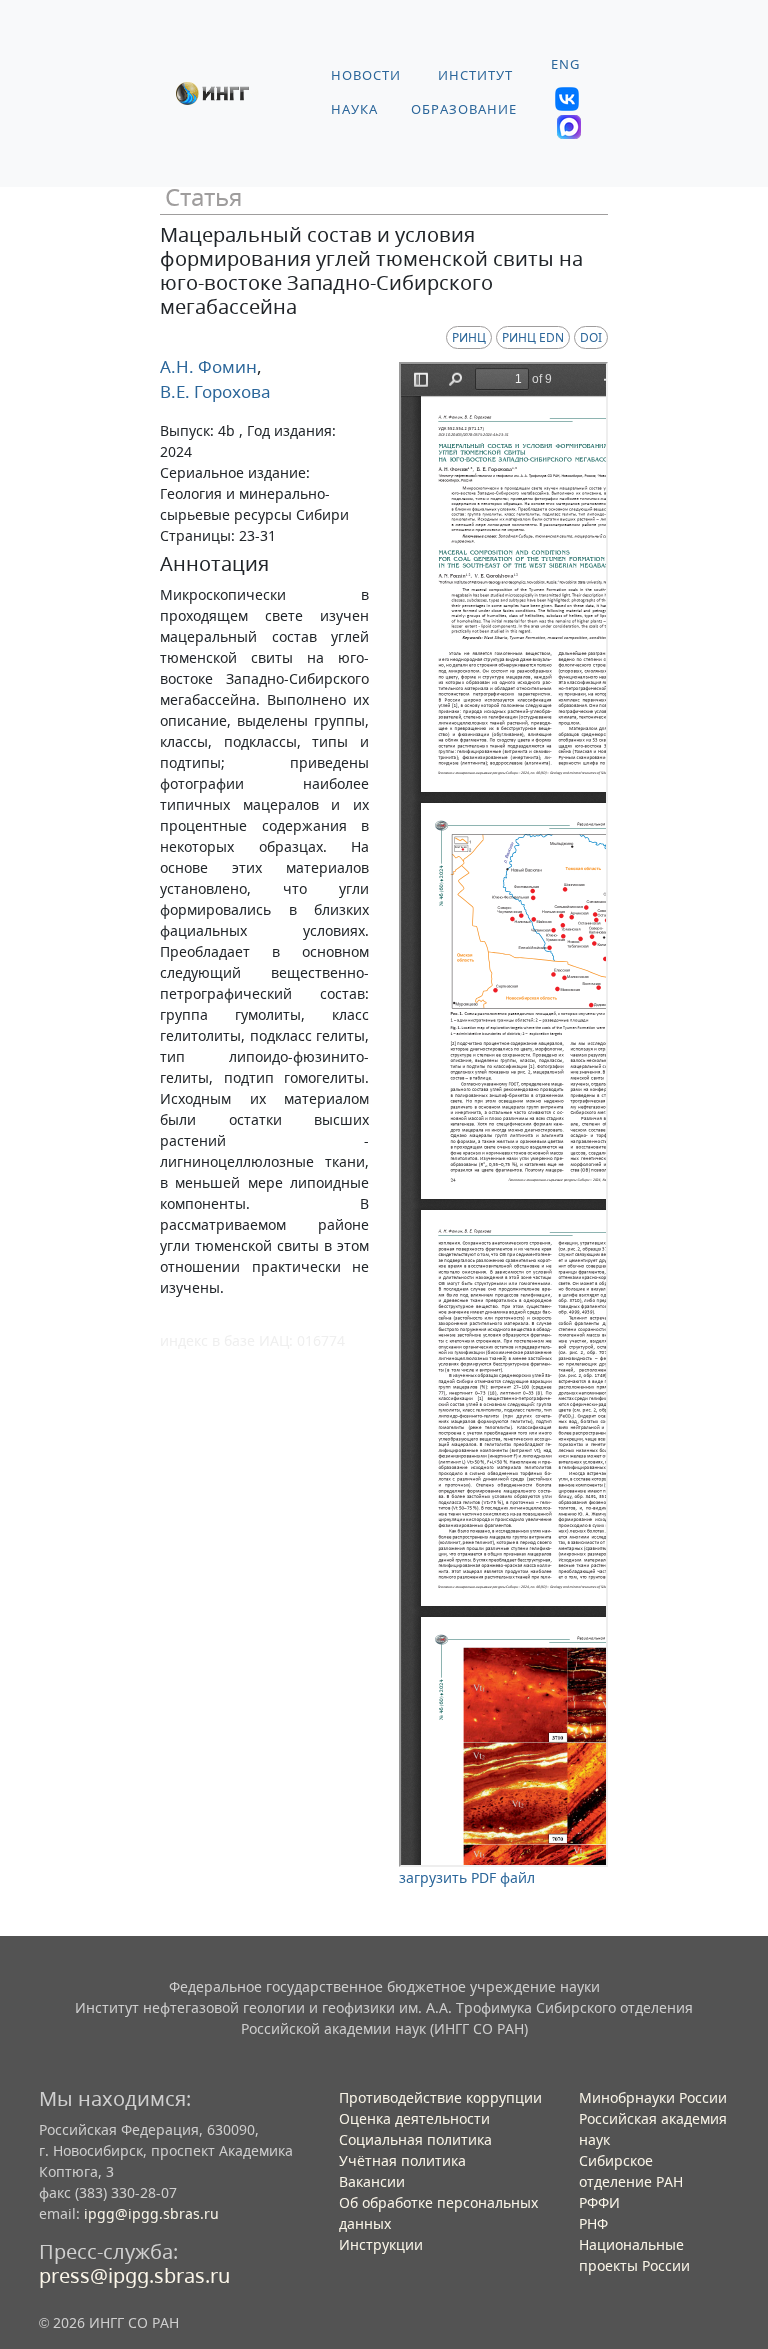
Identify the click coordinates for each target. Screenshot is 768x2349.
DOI (591, 337)
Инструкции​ (381, 2244)
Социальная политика (415, 2139)
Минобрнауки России (653, 2097)
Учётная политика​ (402, 2160)
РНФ (593, 2223)
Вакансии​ (372, 2181)
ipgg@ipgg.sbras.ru (151, 2213)
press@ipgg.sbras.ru (134, 2275)
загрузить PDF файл (467, 1877)
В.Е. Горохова (215, 391)
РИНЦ (469, 337)
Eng (565, 64)
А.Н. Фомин (208, 366)
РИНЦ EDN (533, 337)
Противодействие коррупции (440, 2097)
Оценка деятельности (414, 2118)
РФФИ (599, 2202)
